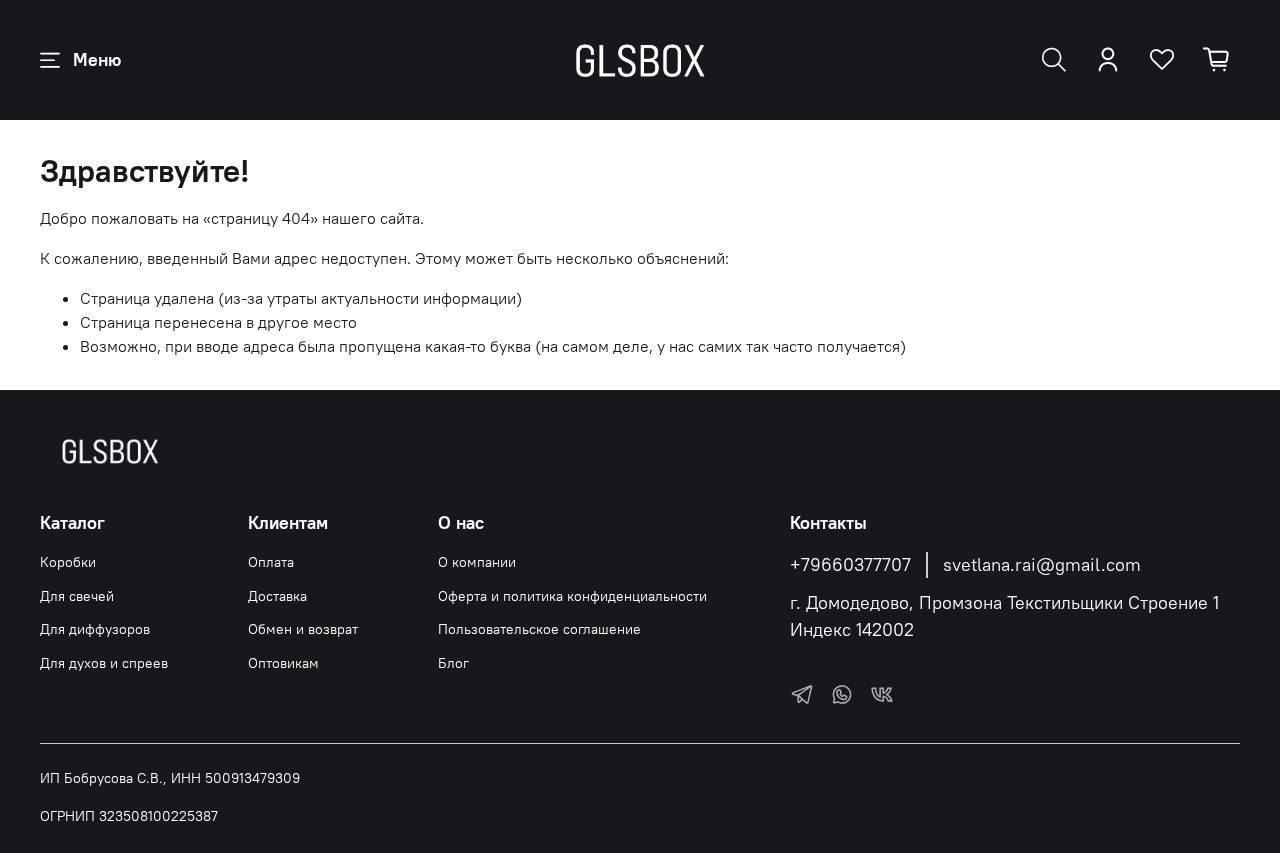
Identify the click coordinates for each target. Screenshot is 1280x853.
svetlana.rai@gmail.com (1042, 565)
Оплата (271, 562)
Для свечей (77, 596)
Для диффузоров (95, 629)
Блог (453, 663)
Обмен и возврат (303, 629)
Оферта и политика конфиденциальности (572, 596)
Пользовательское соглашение (539, 629)
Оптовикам (283, 663)
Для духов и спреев (104, 663)
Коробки (68, 562)
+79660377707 (850, 565)
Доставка (277, 596)
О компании (477, 562)
